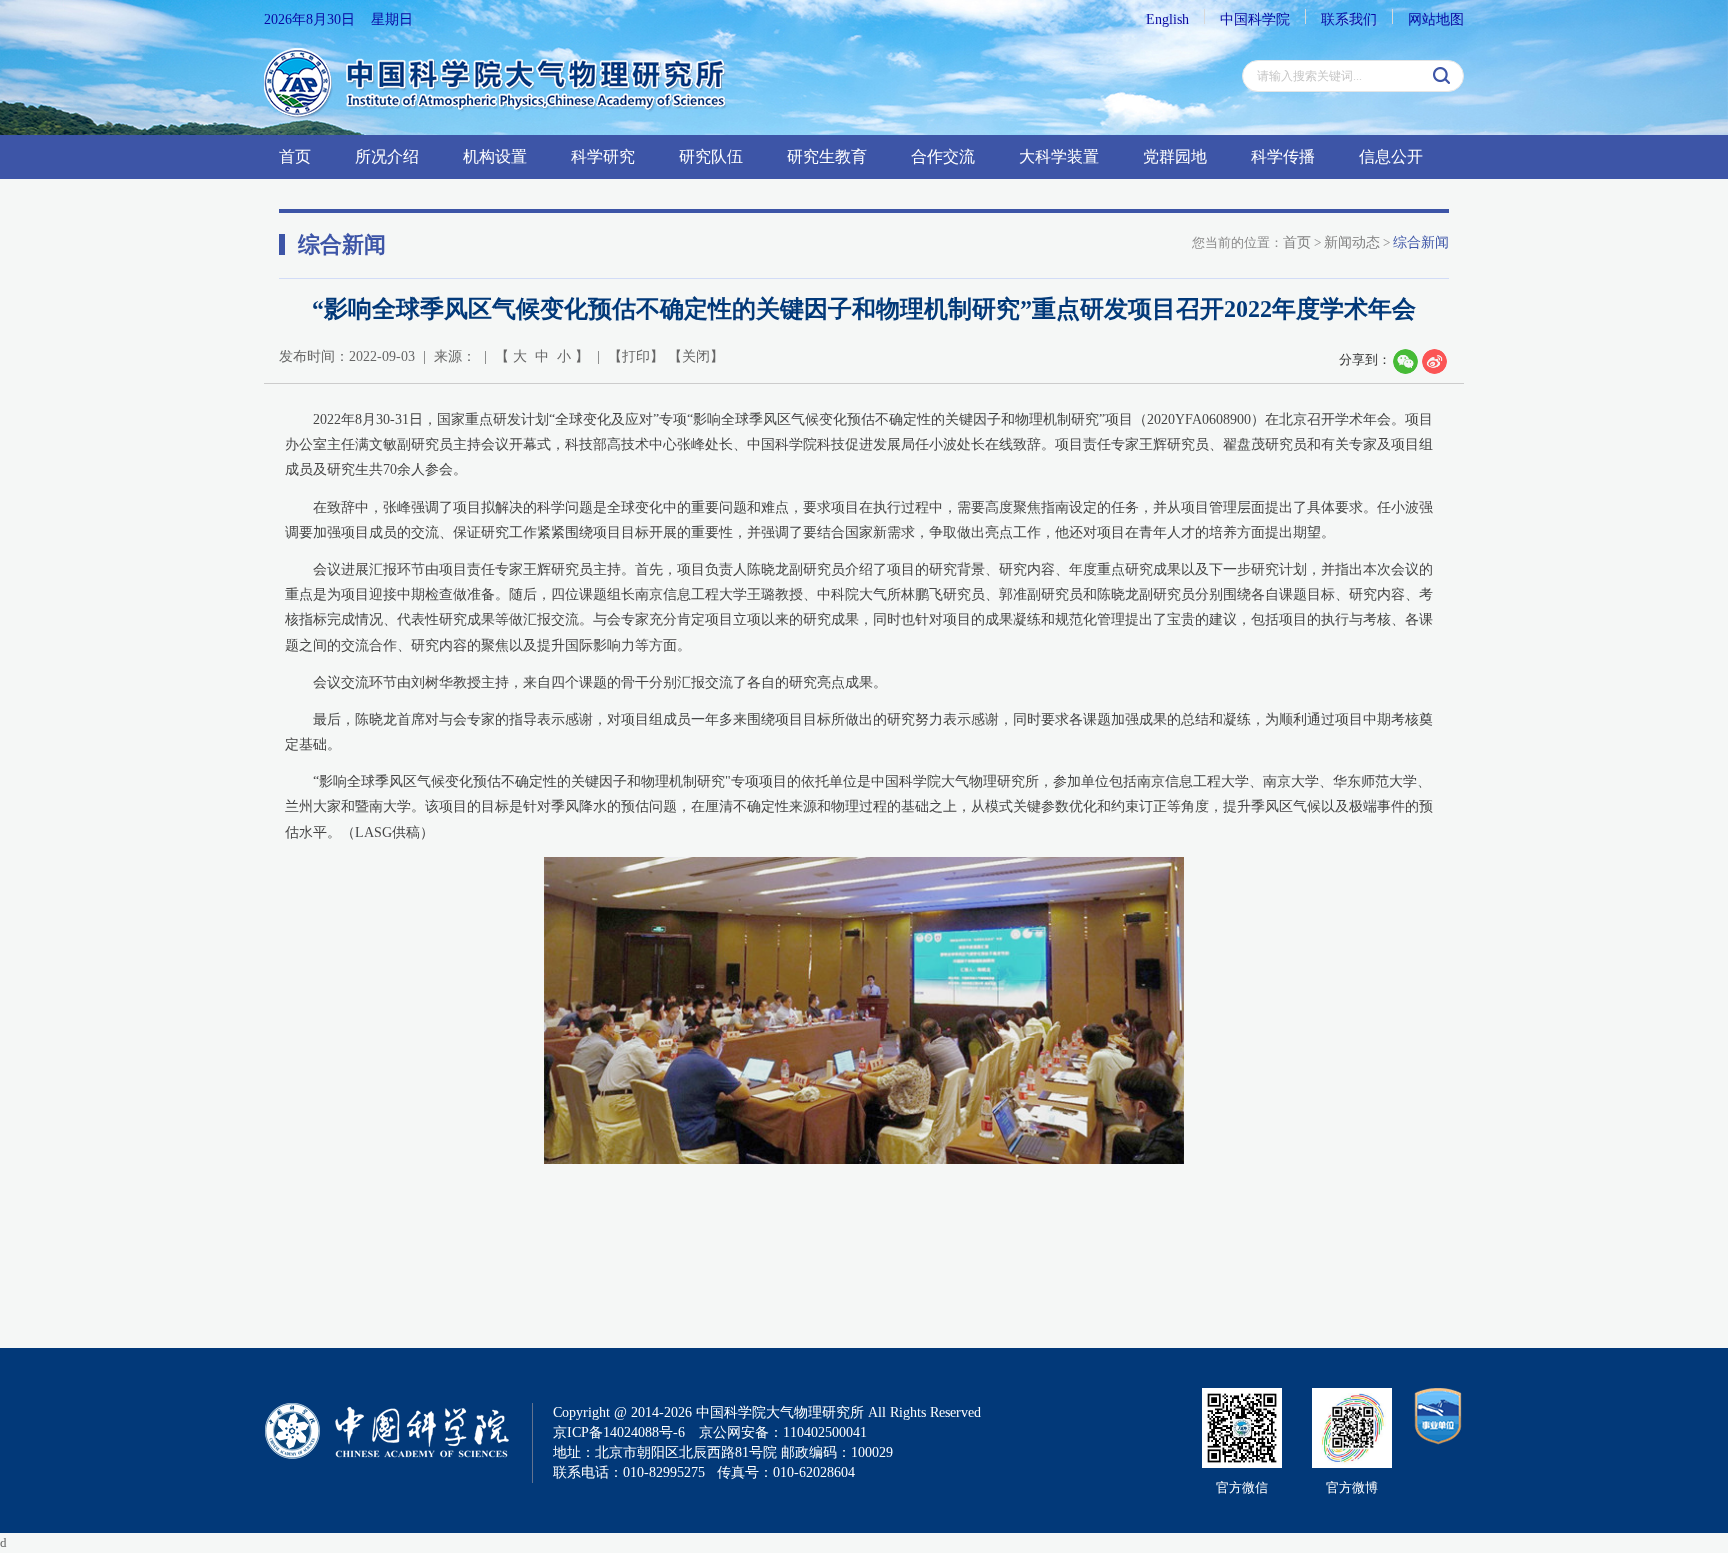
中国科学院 (1255, 19)
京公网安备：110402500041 (783, 1432)
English (1167, 19)
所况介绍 (387, 156)
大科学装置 (1059, 156)
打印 (636, 356)
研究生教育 (827, 156)
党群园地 (1175, 156)
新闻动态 (1352, 242)
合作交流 (943, 156)
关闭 (696, 356)
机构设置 (495, 156)
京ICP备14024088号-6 (619, 1432)
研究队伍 (711, 156)
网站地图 (1436, 19)
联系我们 (1349, 19)
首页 (295, 156)
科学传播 (1283, 156)
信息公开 (1391, 156)
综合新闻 (1421, 242)
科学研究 (603, 156)
